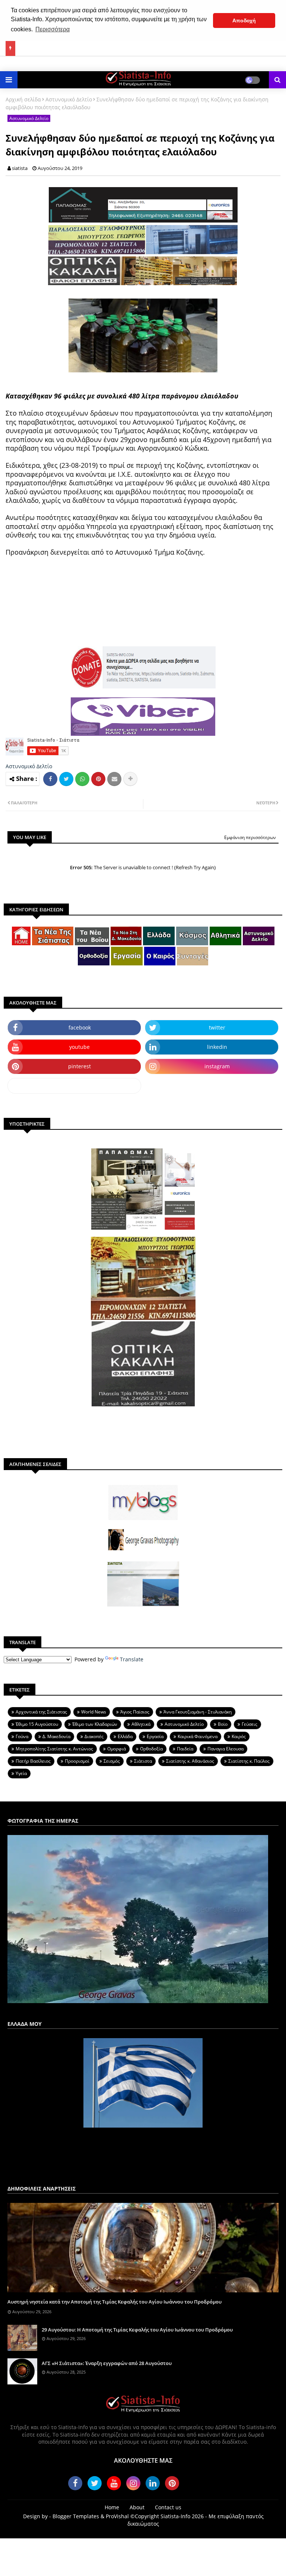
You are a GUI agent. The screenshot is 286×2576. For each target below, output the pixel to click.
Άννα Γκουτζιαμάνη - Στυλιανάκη (198, 1712)
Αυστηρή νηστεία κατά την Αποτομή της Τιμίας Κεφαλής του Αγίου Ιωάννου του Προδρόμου (115, 2302)
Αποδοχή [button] (244, 21)
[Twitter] (66, 779)
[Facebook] (50, 779)
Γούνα (22, 1736)
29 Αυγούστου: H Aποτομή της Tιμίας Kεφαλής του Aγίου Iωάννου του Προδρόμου (137, 2330)
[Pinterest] (98, 779)
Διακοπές (94, 1736)
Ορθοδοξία (151, 1749)
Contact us (168, 2507)
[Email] (114, 779)
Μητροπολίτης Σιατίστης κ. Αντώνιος (54, 1749)
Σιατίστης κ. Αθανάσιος (190, 1761)
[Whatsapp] (82, 779)
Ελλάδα (125, 1736)
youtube (80, 1047)
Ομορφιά (117, 1749)
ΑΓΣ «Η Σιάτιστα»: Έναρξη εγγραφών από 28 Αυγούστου (107, 2363)
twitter (217, 1027)
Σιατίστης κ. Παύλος (249, 1761)
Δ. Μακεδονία (56, 1736)
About (137, 2507)
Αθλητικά (141, 1724)
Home (112, 2507)
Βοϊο (223, 1724)
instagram (217, 1066)
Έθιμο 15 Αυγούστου (37, 1724)
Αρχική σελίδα (23, 99)
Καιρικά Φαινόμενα (198, 1736)
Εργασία (155, 1736)
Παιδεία (185, 1749)
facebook (80, 1027)
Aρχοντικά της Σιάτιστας (41, 1712)
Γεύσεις (250, 1724)
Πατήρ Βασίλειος (33, 1761)
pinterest (80, 1066)
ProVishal (117, 2516)
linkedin (217, 1047)
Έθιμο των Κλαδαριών (95, 1724)
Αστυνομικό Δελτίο (69, 99)
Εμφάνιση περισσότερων (250, 837)
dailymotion (74, 1086)
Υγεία (21, 1773)
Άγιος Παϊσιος (135, 1712)
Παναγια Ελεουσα (225, 1749)
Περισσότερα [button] (53, 29)
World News (94, 1712)
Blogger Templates (76, 2516)
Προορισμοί (77, 1761)
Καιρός (239, 1736)
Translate (132, 1659)
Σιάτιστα (143, 1761)
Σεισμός (112, 1761)
